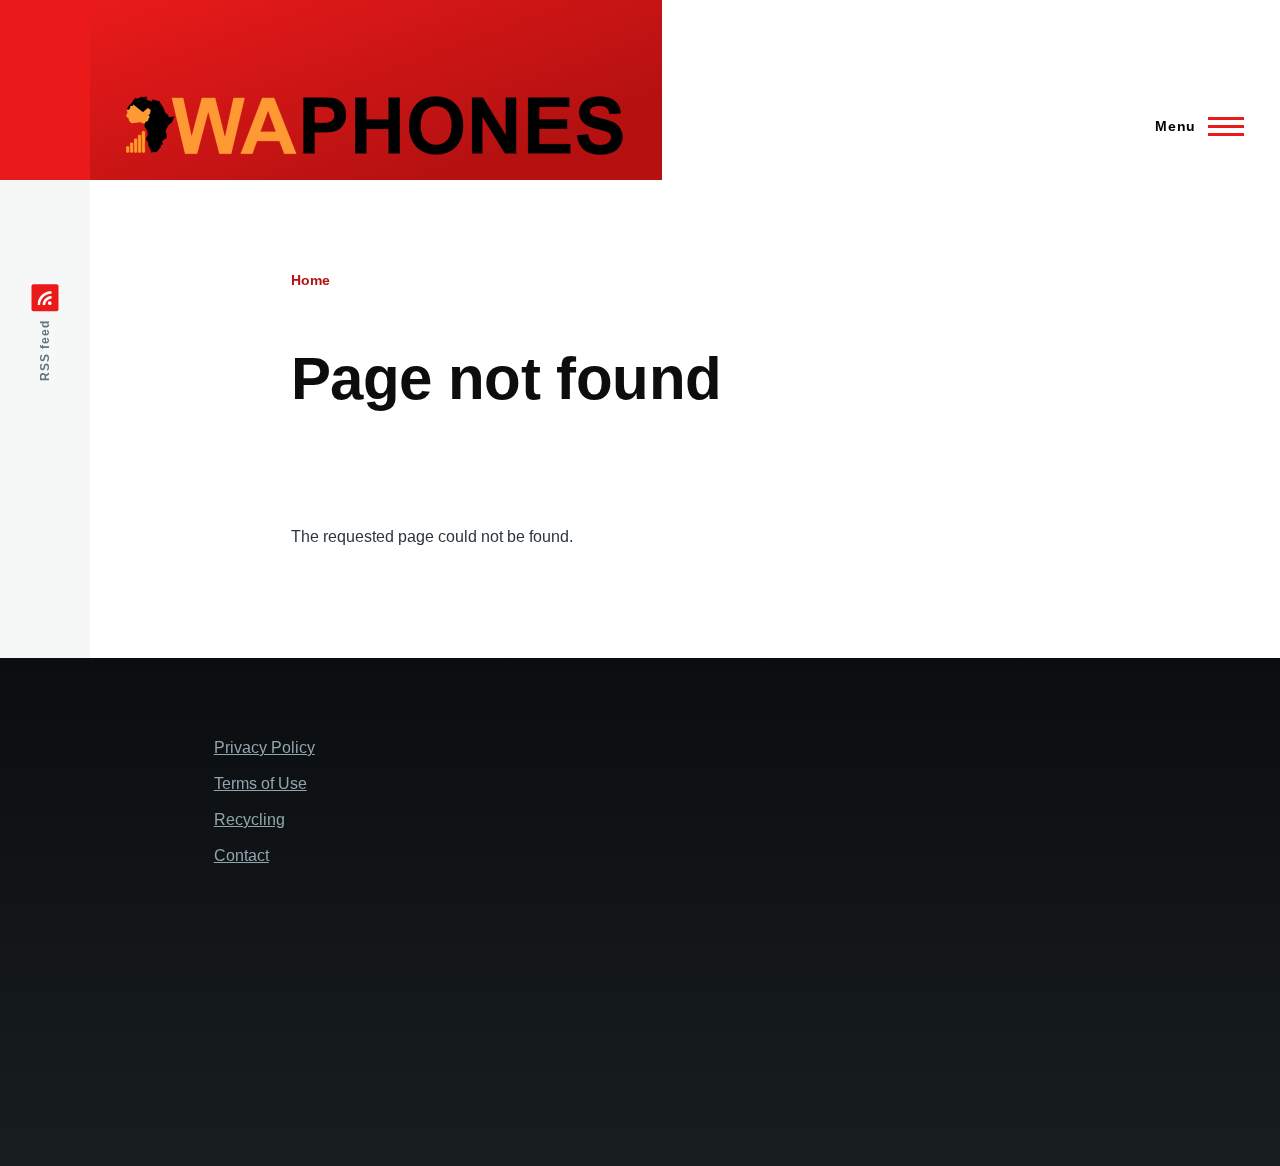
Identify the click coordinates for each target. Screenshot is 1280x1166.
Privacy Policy (264, 747)
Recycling (249, 819)
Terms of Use (260, 783)
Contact (241, 855)
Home (310, 280)
